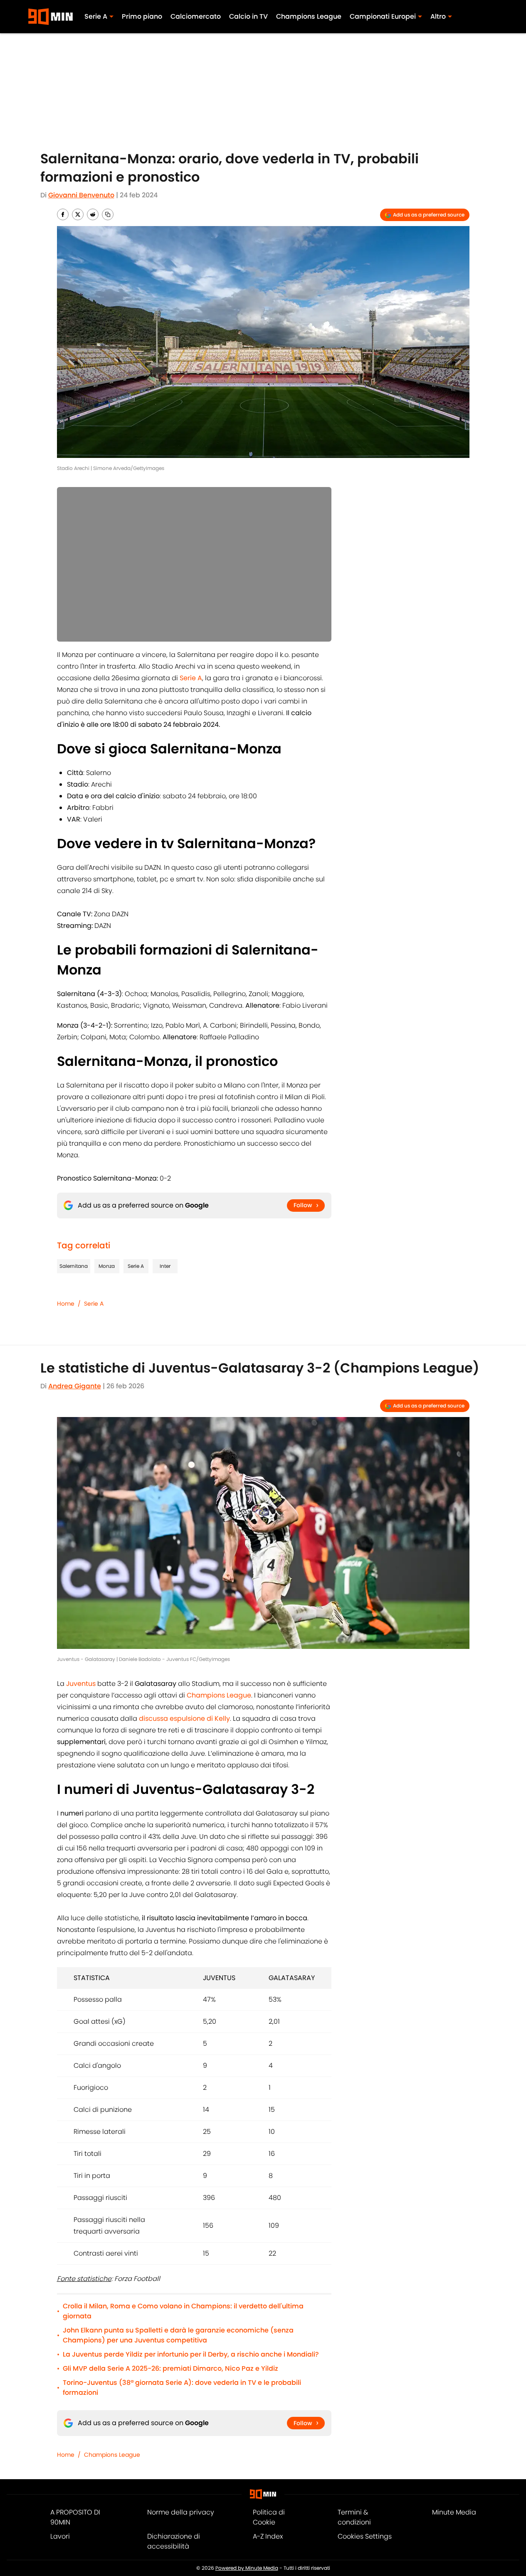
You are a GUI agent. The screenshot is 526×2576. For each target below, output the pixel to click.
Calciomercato (196, 16)
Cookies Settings (365, 2536)
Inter (165, 1266)
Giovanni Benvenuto (81, 195)
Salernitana (74, 1266)
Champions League (309, 16)
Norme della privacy (181, 2512)
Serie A (136, 1266)
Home (66, 1304)
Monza (107, 1266)
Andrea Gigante (75, 1386)
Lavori (60, 2536)
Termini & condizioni (354, 2517)
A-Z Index (268, 2536)
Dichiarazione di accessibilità (174, 2541)
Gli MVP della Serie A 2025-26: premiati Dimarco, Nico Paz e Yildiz (170, 2368)
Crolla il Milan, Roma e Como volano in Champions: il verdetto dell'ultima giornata (183, 2311)
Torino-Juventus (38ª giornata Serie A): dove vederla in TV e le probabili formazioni (182, 2388)
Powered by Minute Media (247, 2568)
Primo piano (142, 16)
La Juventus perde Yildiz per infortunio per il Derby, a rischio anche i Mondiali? (191, 2354)
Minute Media (454, 2512)
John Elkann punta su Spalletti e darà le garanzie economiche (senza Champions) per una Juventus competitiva (178, 2335)
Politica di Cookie (269, 2517)
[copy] (108, 214)
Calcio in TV (248, 16)
